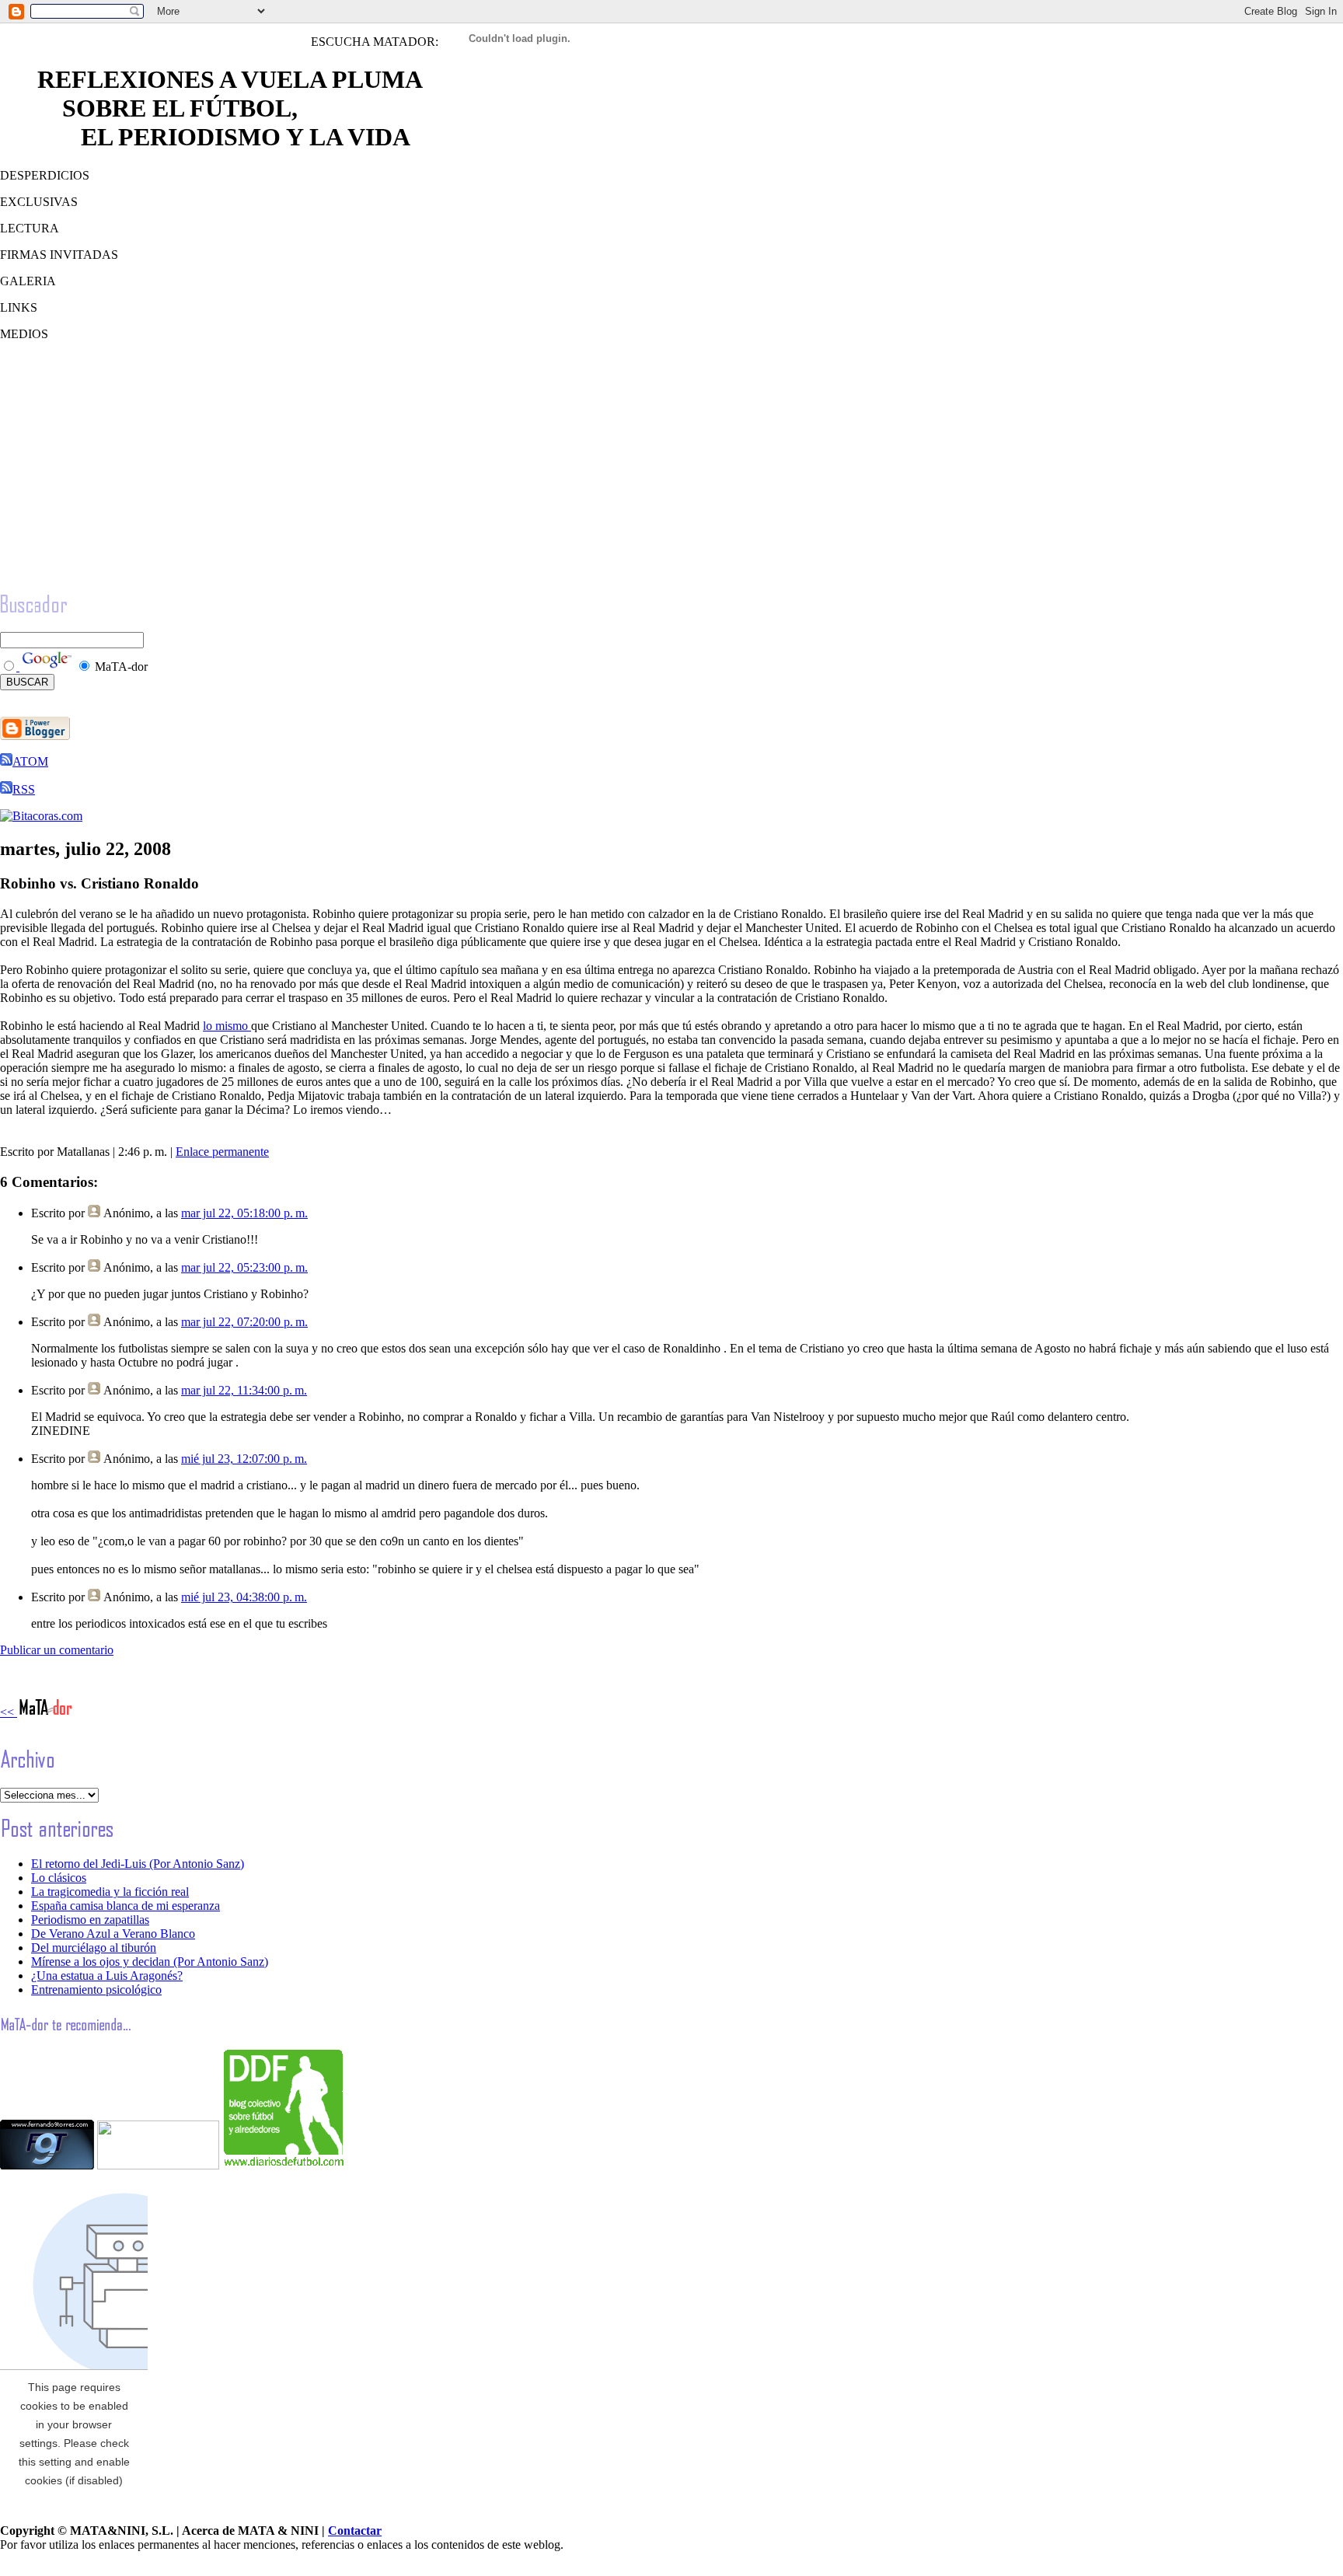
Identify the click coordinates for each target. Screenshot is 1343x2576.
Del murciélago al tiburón (94, 1948)
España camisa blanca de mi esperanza (126, 1906)
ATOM (30, 761)
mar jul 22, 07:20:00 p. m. (244, 1322)
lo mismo (227, 1026)
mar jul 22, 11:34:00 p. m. (244, 1390)
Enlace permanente (222, 1152)
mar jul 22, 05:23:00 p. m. (244, 1267)
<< (9, 1712)
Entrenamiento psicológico (96, 1990)
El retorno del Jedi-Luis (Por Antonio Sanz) (138, 1864)
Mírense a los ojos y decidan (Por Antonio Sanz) (150, 1962)
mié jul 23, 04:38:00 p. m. (244, 1597)
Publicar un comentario (57, 1650)
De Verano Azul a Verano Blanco (113, 1934)
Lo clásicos (59, 1878)
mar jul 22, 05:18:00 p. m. (244, 1213)
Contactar (355, 2531)
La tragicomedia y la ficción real (110, 1892)
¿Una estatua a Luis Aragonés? (107, 1976)
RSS (24, 789)
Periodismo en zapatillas (90, 1920)
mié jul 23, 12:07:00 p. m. (244, 1459)
